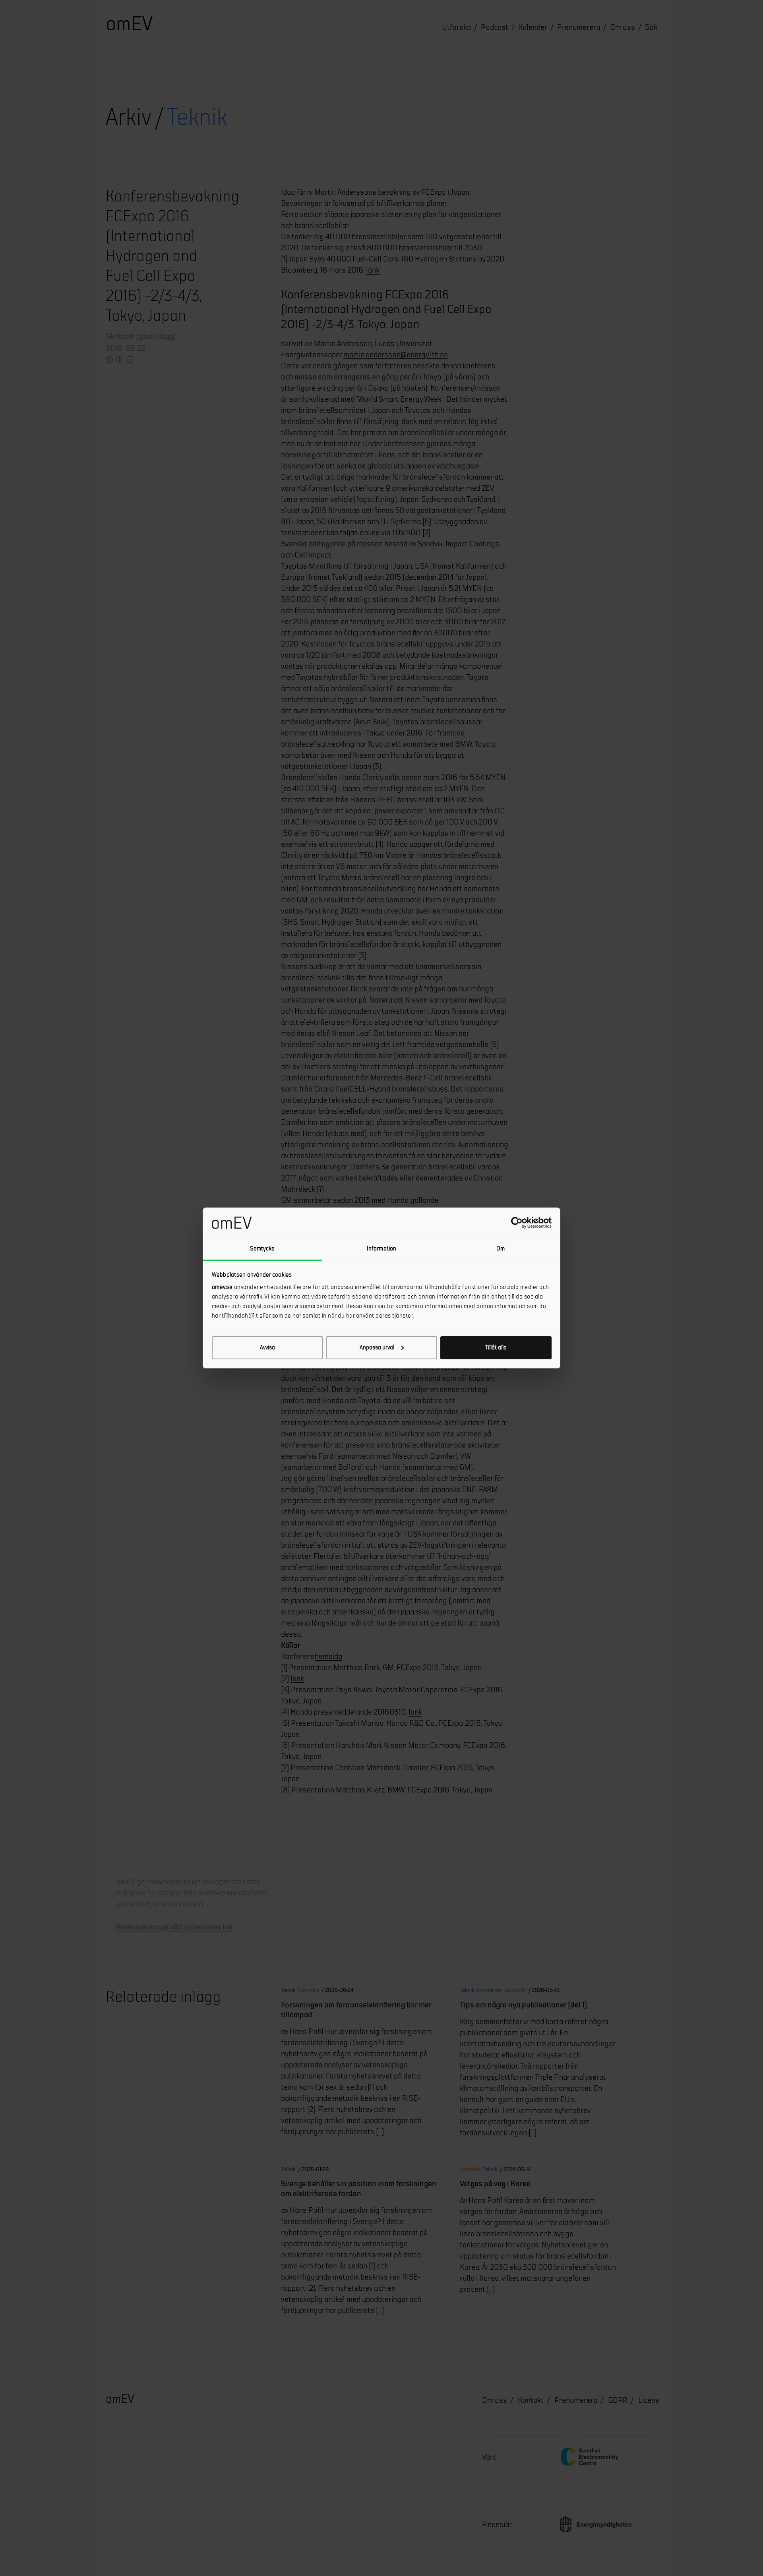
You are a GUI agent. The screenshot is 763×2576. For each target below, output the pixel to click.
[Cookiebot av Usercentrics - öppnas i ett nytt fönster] (517, 1223)
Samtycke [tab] (262, 1249)
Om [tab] (501, 1249)
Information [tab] (381, 1249)
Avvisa (267, 1348)
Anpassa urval (377, 1348)
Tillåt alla (496, 1348)
